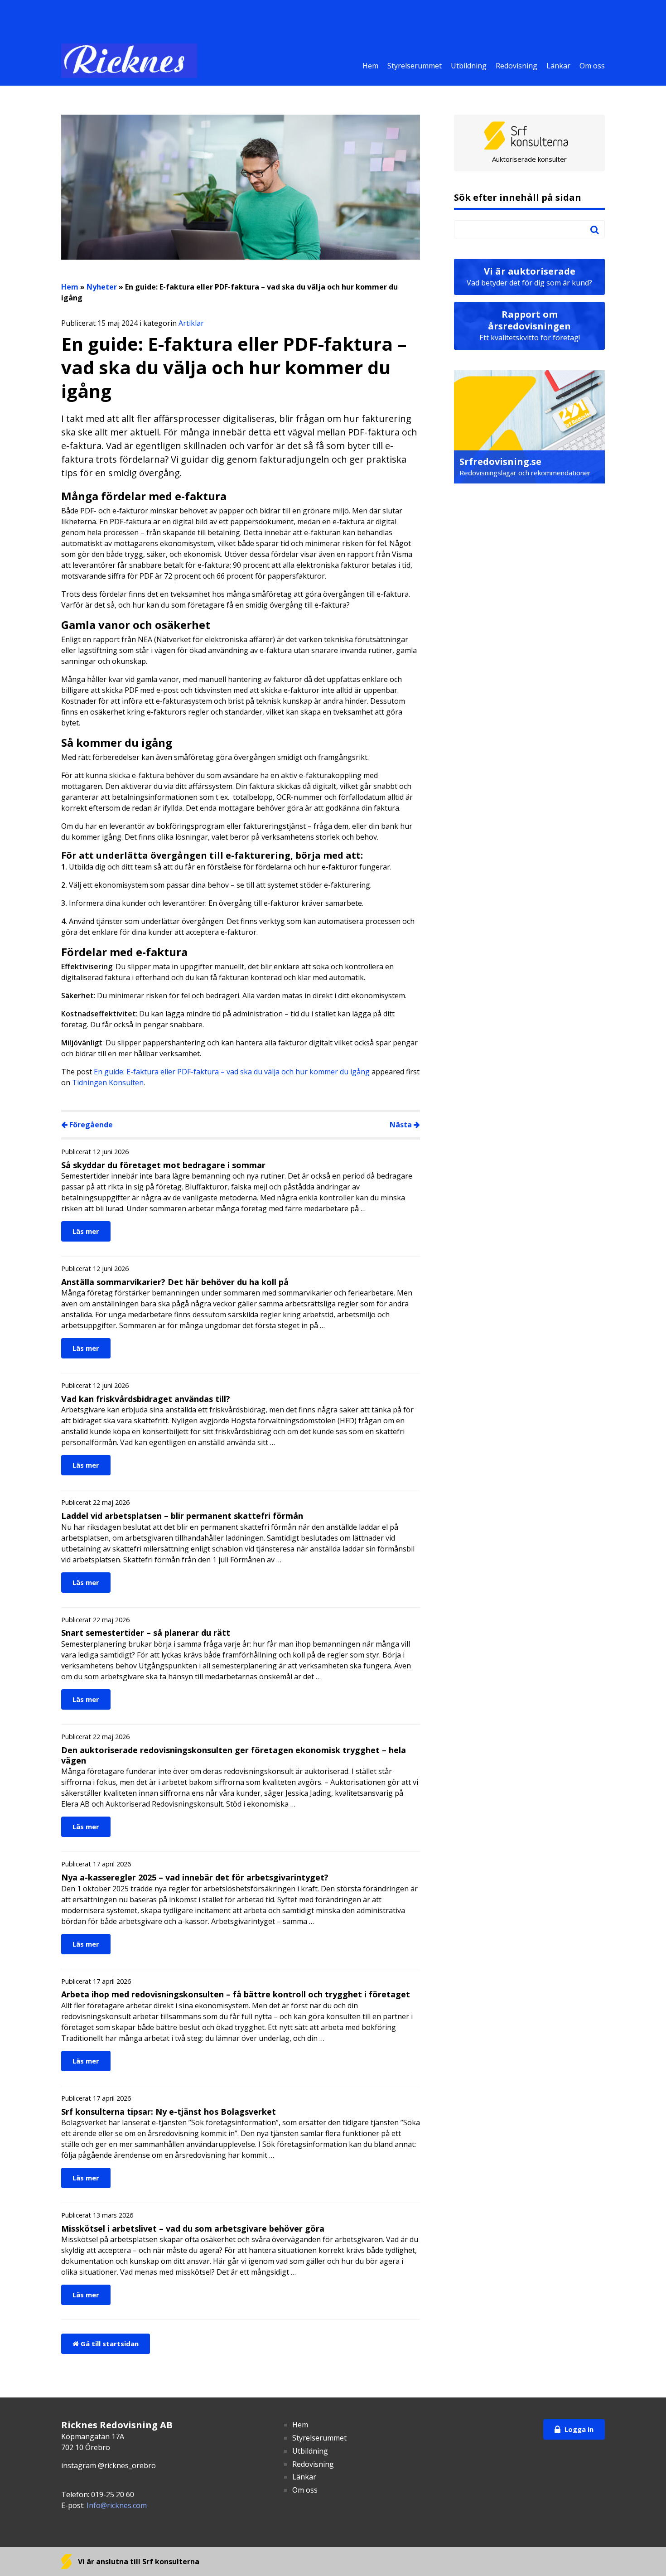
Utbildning (469, 66)
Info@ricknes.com (117, 2505)
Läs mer (86, 1231)
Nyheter (102, 287)
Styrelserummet (415, 66)
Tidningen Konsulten (108, 1083)
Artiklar (191, 323)
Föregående (90, 1125)
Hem (370, 66)
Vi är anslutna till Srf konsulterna (138, 2562)
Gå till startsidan (109, 2344)
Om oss (592, 66)
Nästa (402, 1125)
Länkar (558, 66)
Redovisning (516, 66)
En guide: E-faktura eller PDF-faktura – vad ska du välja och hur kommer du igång (232, 1072)
